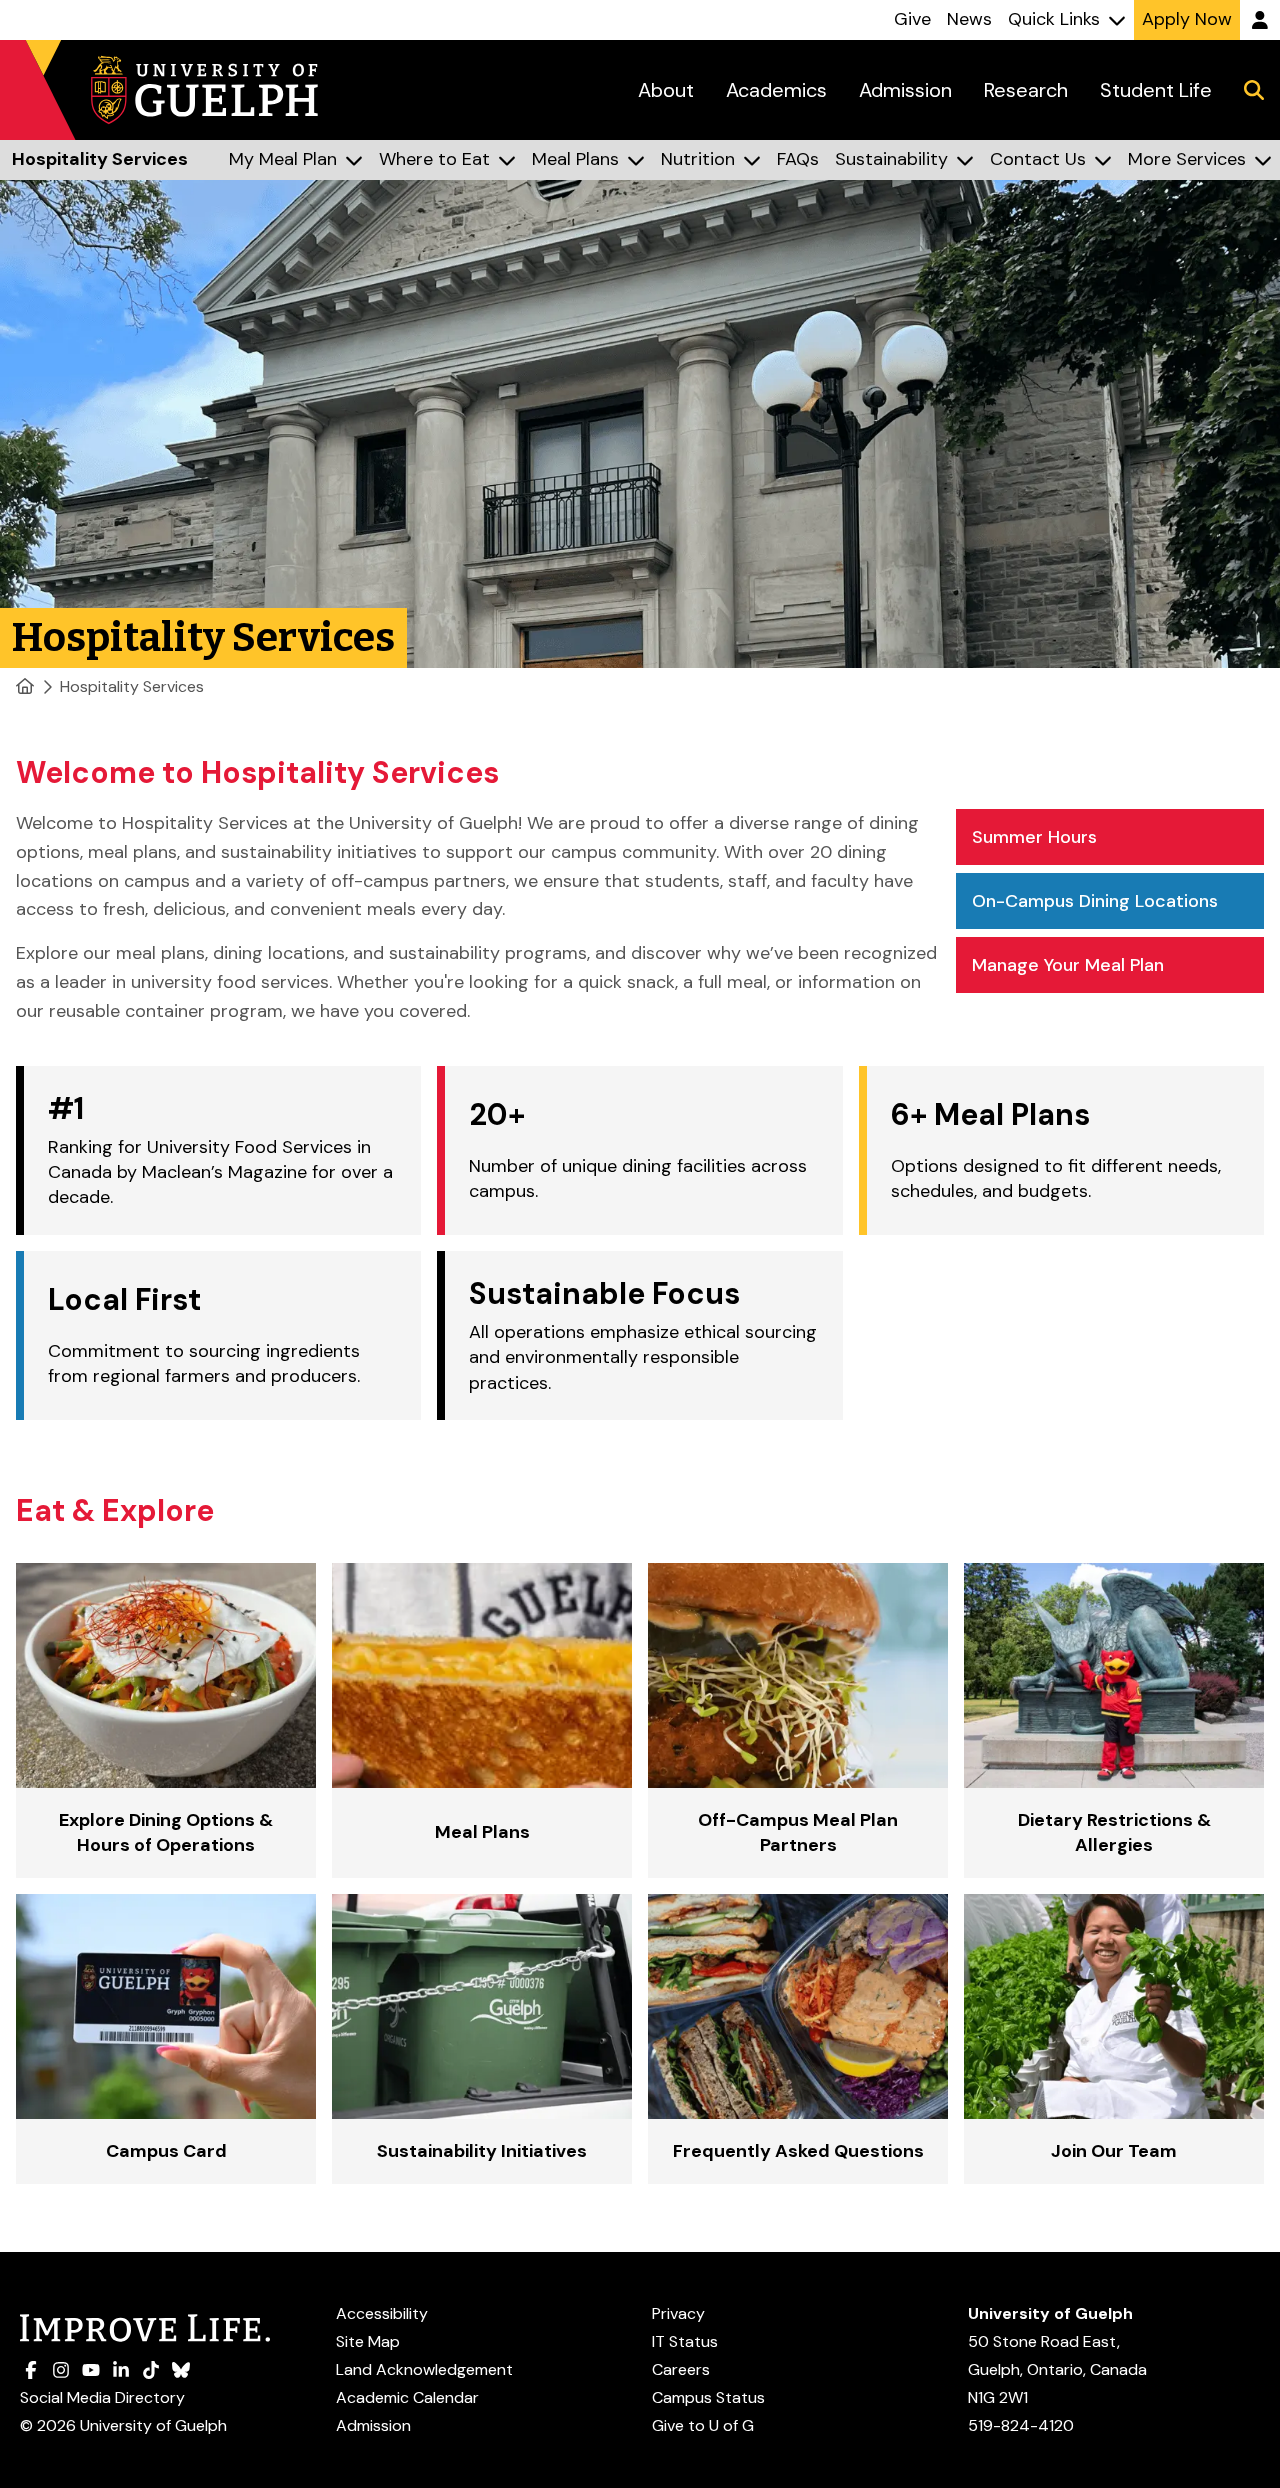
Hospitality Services (132, 686)
